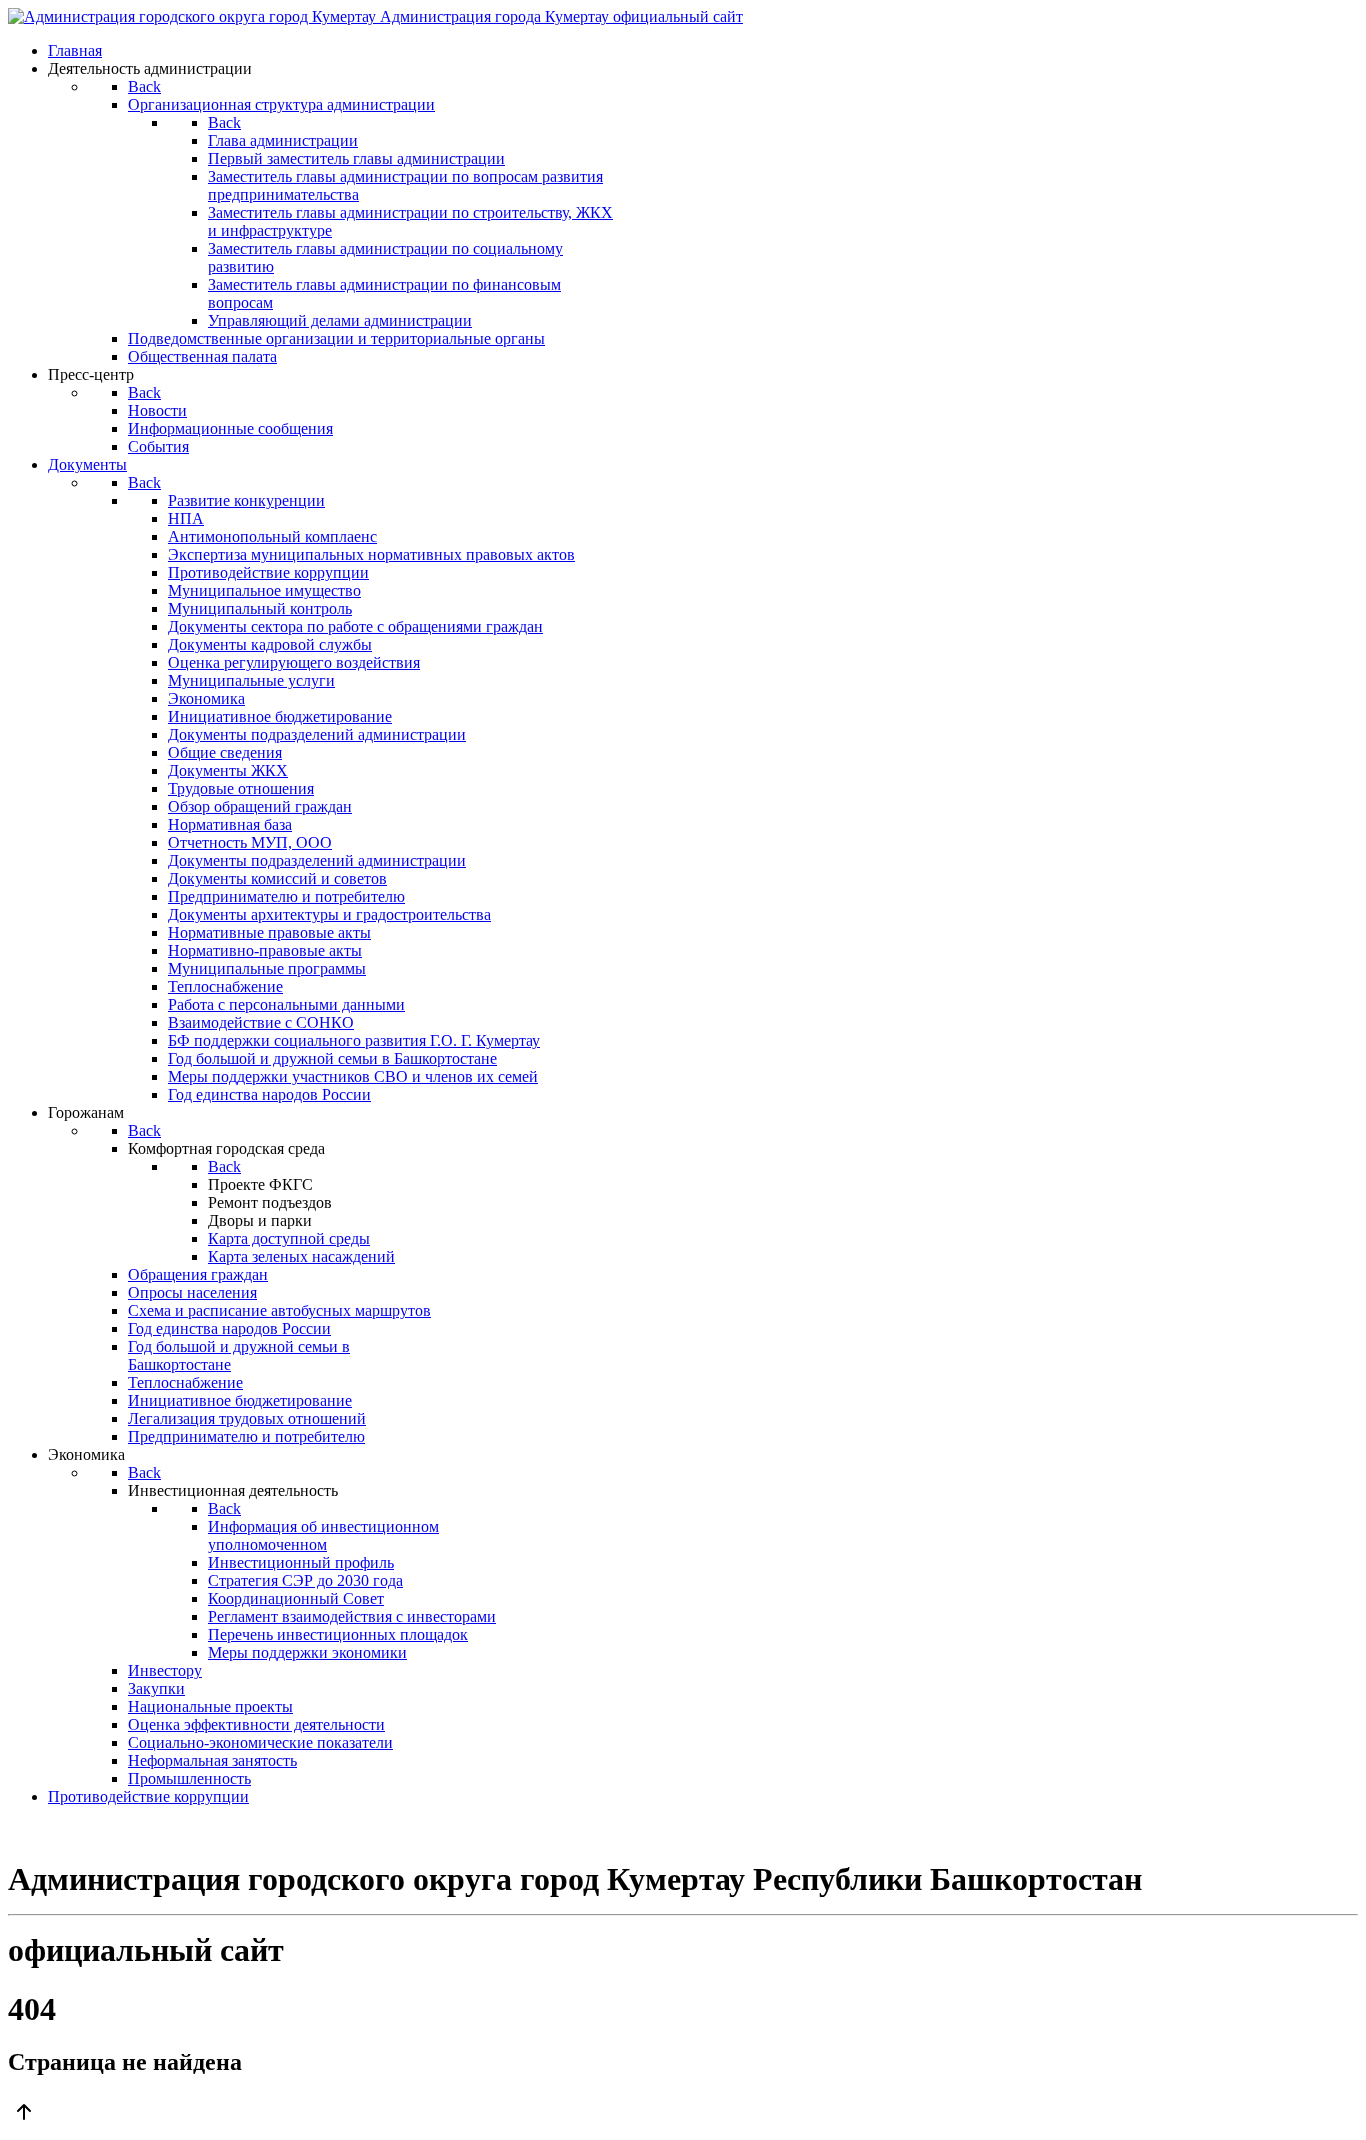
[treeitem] (246, 500)
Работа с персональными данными (286, 1004)
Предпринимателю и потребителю (286, 896)
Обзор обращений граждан (260, 806)
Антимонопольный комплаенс (272, 536)
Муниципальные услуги (251, 680)
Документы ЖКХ (228, 770)
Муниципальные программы (267, 968)
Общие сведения (225, 752)
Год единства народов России (269, 1094)
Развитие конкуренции (246, 500)
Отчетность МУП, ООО (250, 842)
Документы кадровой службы (270, 644)
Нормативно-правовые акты (265, 950)
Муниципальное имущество (264, 590)
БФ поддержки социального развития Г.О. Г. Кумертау (354, 1040)
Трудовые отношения (241, 788)
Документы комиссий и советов (277, 878)
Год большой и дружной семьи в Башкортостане (332, 1058)
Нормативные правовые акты (269, 932)
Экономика (206, 698)
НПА (186, 518)
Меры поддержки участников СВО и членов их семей (353, 1076)
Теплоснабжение (225, 986)
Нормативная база (230, 824)
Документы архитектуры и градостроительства (329, 914)
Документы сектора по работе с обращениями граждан (355, 626)
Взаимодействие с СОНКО (261, 1022)
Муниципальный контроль (260, 608)
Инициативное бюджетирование (280, 716)
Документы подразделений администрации (317, 734)
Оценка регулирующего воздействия (294, 662)
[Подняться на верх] (683, 2114)
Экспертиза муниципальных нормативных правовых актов (371, 554)
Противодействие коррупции (268, 572)
